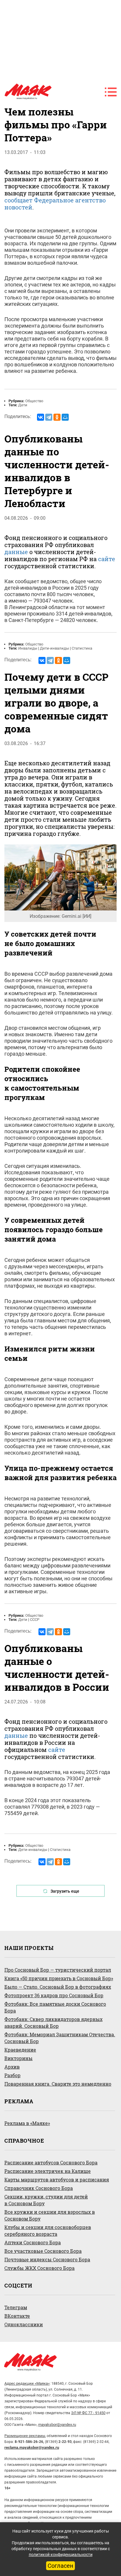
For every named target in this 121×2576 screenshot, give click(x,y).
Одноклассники (24, 2324)
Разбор (12, 2075)
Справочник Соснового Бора (39, 2188)
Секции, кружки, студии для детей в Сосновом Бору (46, 2200)
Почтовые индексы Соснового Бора (47, 2259)
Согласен (60, 2566)
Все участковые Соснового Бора (43, 2251)
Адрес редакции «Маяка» (27, 2383)
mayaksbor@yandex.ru (57, 2425)
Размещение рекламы (25, 2436)
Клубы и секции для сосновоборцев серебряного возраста (48, 2230)
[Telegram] (49, 417)
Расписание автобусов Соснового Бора (51, 2162)
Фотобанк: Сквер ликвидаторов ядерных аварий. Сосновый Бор (53, 2022)
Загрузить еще (65, 1891)
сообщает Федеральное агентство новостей (55, 204)
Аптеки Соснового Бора (33, 2242)
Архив (12, 2067)
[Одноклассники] (57, 417)
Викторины (19, 2058)
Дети (23, 405)
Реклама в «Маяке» (27, 2123)
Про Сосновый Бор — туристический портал (58, 1970)
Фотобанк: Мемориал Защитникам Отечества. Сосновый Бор (60, 2038)
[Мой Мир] (65, 417)
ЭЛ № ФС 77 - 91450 (88, 2413)
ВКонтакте (17, 2316)
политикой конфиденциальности (61, 2555)
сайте (107, 559)
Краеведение (20, 2050)
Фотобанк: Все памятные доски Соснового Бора (55, 2007)
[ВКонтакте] (41, 417)
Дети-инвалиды (54, 648)
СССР (35, 1620)
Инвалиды (28, 648)
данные (16, 552)
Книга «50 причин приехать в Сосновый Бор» (59, 1978)
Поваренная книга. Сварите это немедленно (58, 2084)
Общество (34, 401)
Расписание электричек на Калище (48, 2171)
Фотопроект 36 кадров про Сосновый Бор (54, 1995)
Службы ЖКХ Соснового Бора (40, 2268)
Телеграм (16, 2307)
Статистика (82, 648)
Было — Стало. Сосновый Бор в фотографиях (58, 1987)
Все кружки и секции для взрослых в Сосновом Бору (50, 2215)
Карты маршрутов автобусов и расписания (57, 2180)
